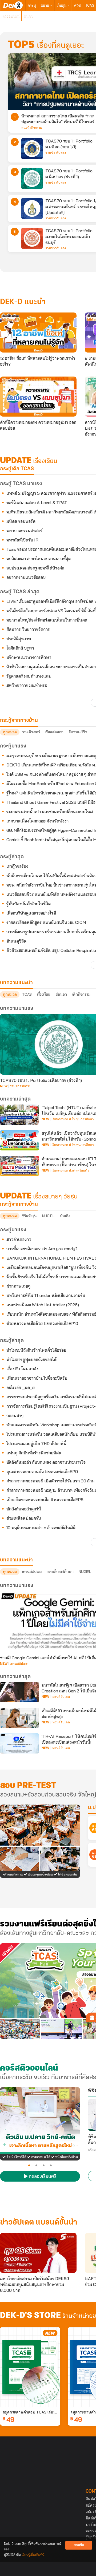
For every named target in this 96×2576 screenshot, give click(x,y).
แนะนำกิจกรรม (32, 128)
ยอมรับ (79, 2545)
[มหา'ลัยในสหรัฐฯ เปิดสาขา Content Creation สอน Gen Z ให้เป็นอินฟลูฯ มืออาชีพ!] (19, 1692)
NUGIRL (48, 1216)
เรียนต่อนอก (54, 732)
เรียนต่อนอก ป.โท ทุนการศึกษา (73, 1119)
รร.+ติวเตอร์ (31, 732)
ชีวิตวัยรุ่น (29, 1216)
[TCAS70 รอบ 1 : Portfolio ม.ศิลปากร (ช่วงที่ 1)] (32, 179)
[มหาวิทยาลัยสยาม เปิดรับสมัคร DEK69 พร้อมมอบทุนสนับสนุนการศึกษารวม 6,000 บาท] (38, 2253)
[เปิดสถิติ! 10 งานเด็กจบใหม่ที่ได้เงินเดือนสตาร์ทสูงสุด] (19, 1718)
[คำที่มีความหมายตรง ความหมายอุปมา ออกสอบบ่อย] (38, 397)
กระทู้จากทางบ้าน (19, 1204)
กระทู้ (32, 5)
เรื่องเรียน (44, 994)
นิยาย (45, 5)
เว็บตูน (62, 5)
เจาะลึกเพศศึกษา (61, 1572)
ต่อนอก (61, 994)
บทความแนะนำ (16, 1560)
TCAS (90, 5)
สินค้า (28, 16)
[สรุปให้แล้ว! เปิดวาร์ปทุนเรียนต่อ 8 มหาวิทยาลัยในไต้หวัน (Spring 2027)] (19, 1140)
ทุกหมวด (10, 732)
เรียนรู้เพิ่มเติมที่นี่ (33, 2555)
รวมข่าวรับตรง (56, 153)
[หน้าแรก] (13, 5)
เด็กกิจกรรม (81, 994)
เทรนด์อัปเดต (32, 1572)
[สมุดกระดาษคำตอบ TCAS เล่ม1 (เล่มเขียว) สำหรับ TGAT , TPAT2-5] (30, 2367)
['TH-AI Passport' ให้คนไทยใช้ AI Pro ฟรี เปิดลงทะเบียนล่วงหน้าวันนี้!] (19, 1743)
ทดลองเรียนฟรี (42, 2177)
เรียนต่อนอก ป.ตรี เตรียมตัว (70, 1170)
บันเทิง (65, 1216)
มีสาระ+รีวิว (78, 732)
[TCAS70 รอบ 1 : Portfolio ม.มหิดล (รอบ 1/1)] (32, 149)
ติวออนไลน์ (11, 16)
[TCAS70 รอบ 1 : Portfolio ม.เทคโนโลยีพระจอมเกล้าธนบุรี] (32, 238)
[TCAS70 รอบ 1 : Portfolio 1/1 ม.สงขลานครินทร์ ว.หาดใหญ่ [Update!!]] (32, 208)
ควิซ (77, 5)
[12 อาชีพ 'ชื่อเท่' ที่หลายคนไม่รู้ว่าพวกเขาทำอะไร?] (38, 333)
